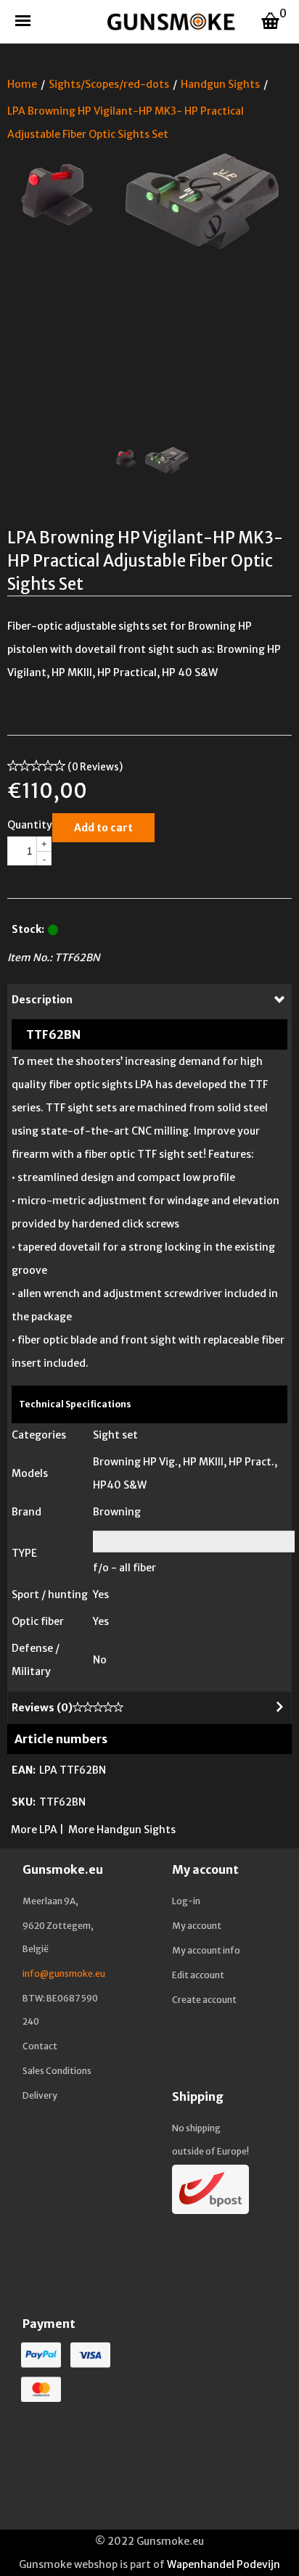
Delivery (40, 2095)
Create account (204, 2000)
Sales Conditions (57, 2071)
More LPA (34, 1830)
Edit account (198, 1975)
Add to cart (103, 828)
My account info (206, 1950)
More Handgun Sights (122, 1830)
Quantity (30, 825)
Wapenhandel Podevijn (224, 2564)
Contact (40, 2046)
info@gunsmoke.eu (64, 1974)
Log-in (186, 1901)
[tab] (149, 1000)
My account (197, 1926)
